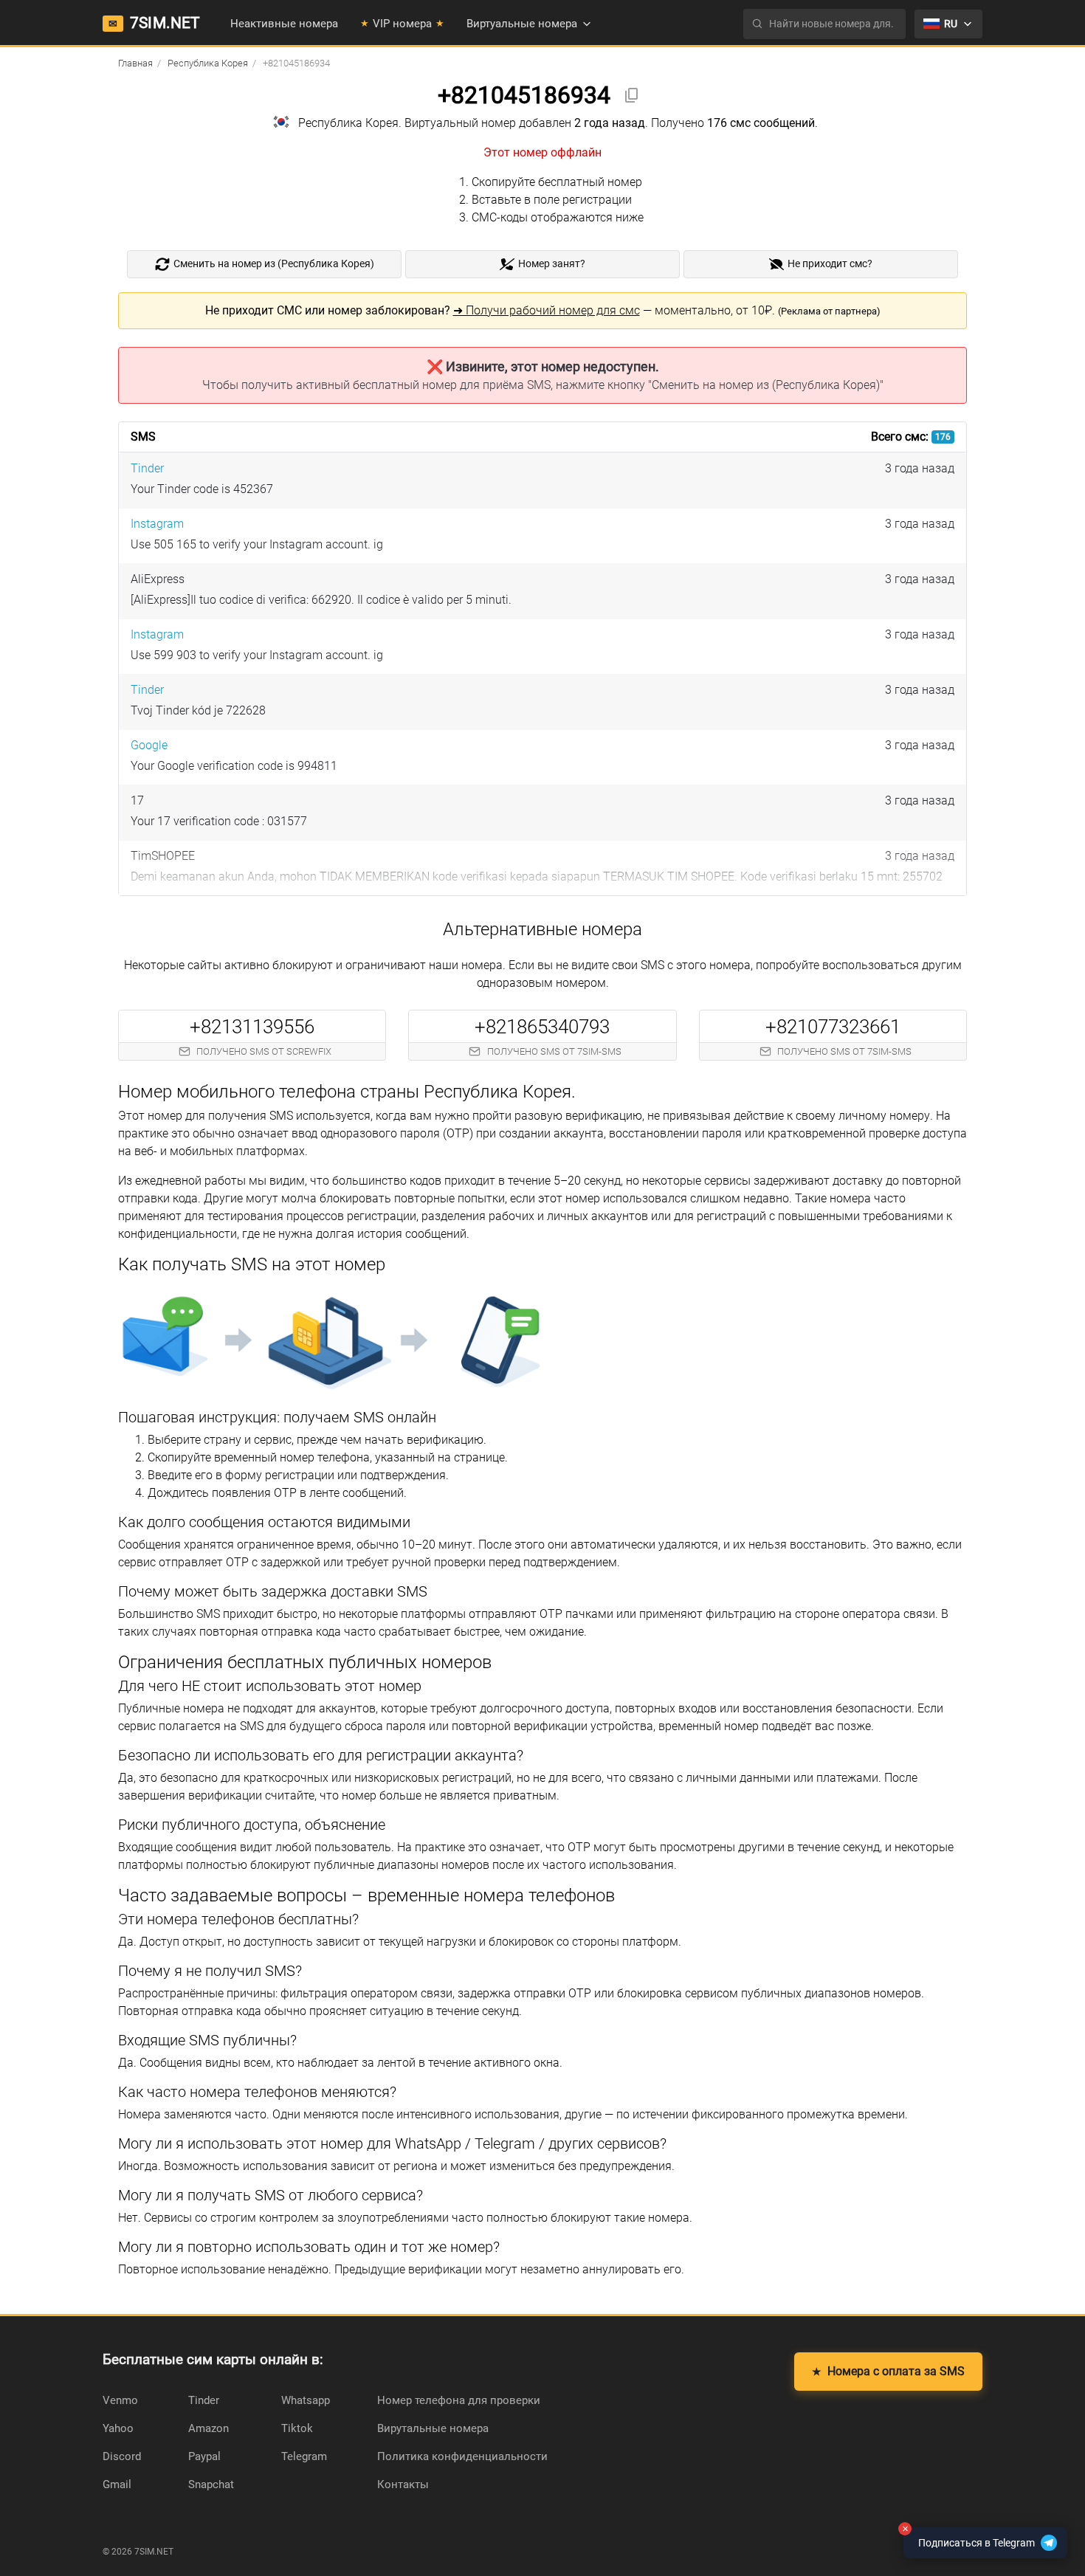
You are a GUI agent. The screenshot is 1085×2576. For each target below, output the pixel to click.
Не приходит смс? (830, 264)
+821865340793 (542, 1027)
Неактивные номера (284, 24)
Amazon (209, 2428)
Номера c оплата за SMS (888, 2371)
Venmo (120, 2400)
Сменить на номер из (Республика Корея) (274, 264)
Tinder (147, 468)
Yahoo (118, 2428)
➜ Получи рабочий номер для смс (547, 310)
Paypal (204, 2456)
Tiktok (297, 2428)
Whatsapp (306, 2400)
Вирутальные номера (433, 2428)
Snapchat (211, 2484)
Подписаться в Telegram (969, 2538)
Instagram (157, 524)
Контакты (403, 2484)
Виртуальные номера (522, 24)
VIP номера (402, 24)
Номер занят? (552, 264)
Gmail (117, 2484)
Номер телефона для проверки (459, 2400)
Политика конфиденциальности (462, 2456)
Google (149, 745)
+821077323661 (833, 1027)
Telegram (304, 2456)
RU (951, 24)
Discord (122, 2456)
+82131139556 (252, 1027)
